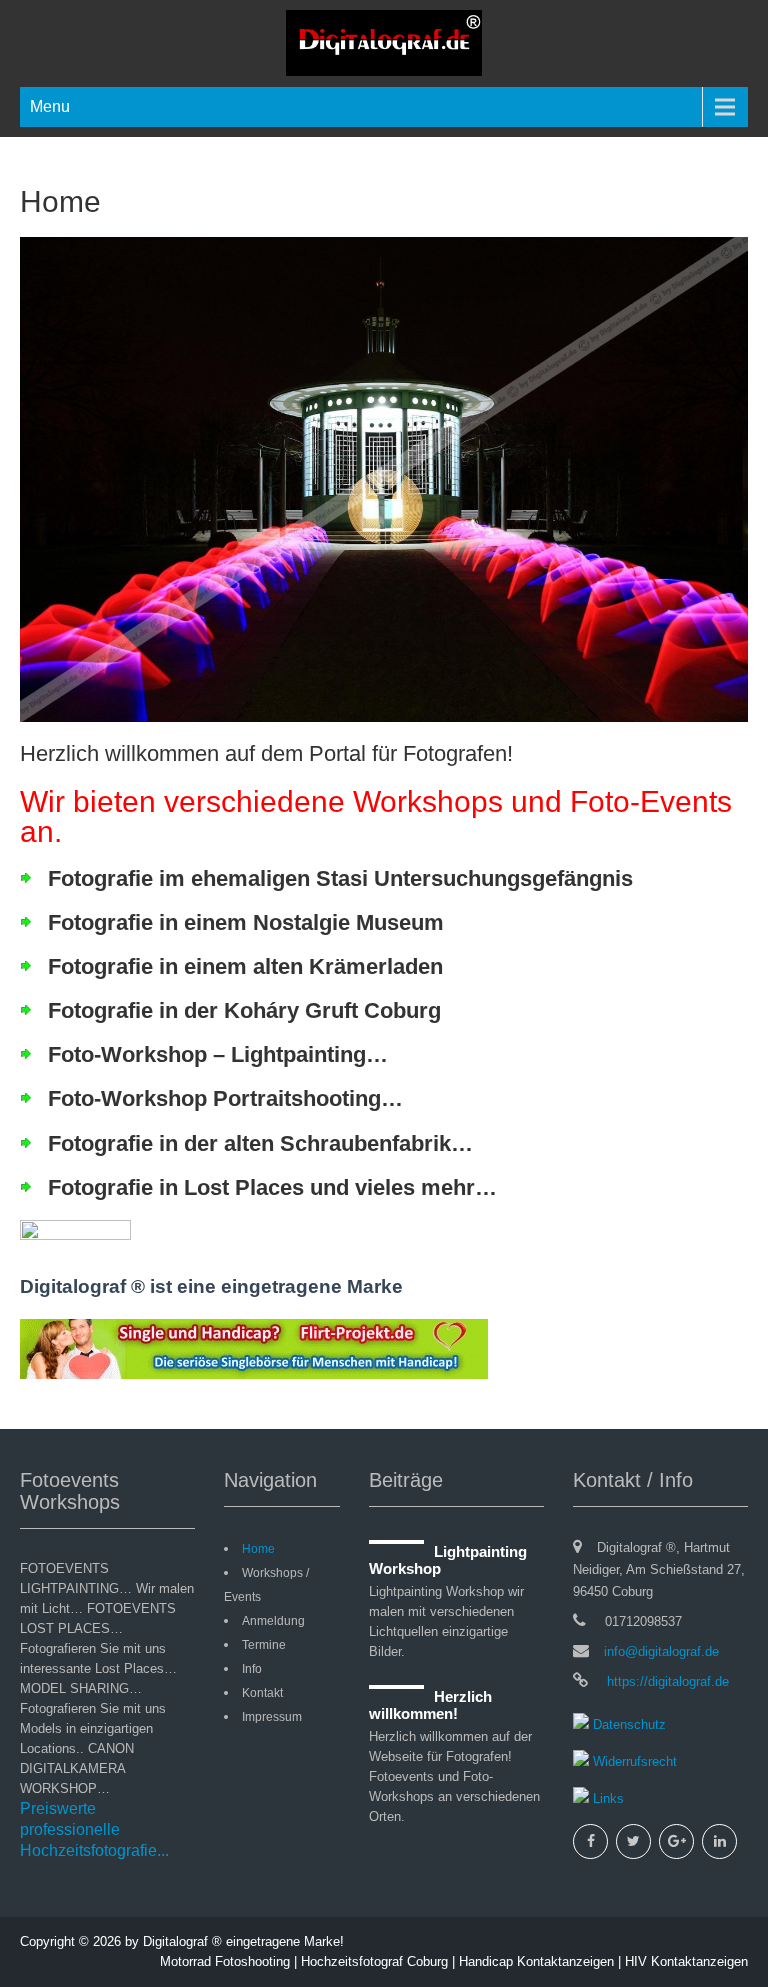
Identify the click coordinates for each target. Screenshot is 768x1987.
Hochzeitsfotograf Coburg (374, 1961)
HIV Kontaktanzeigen (686, 1961)
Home (258, 1549)
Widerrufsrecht (633, 1761)
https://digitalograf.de (666, 1681)
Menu (50, 106)
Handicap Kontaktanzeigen (536, 1961)
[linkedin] (719, 1841)
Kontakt (262, 1693)
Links (606, 1798)
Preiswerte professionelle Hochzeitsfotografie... (94, 1829)
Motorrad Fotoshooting (225, 1961)
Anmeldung (273, 1621)
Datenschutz (627, 1724)
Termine (264, 1645)
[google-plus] (676, 1841)
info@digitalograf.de (661, 1651)
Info (252, 1669)
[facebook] (590, 1841)
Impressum (272, 1717)
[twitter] (633, 1841)
